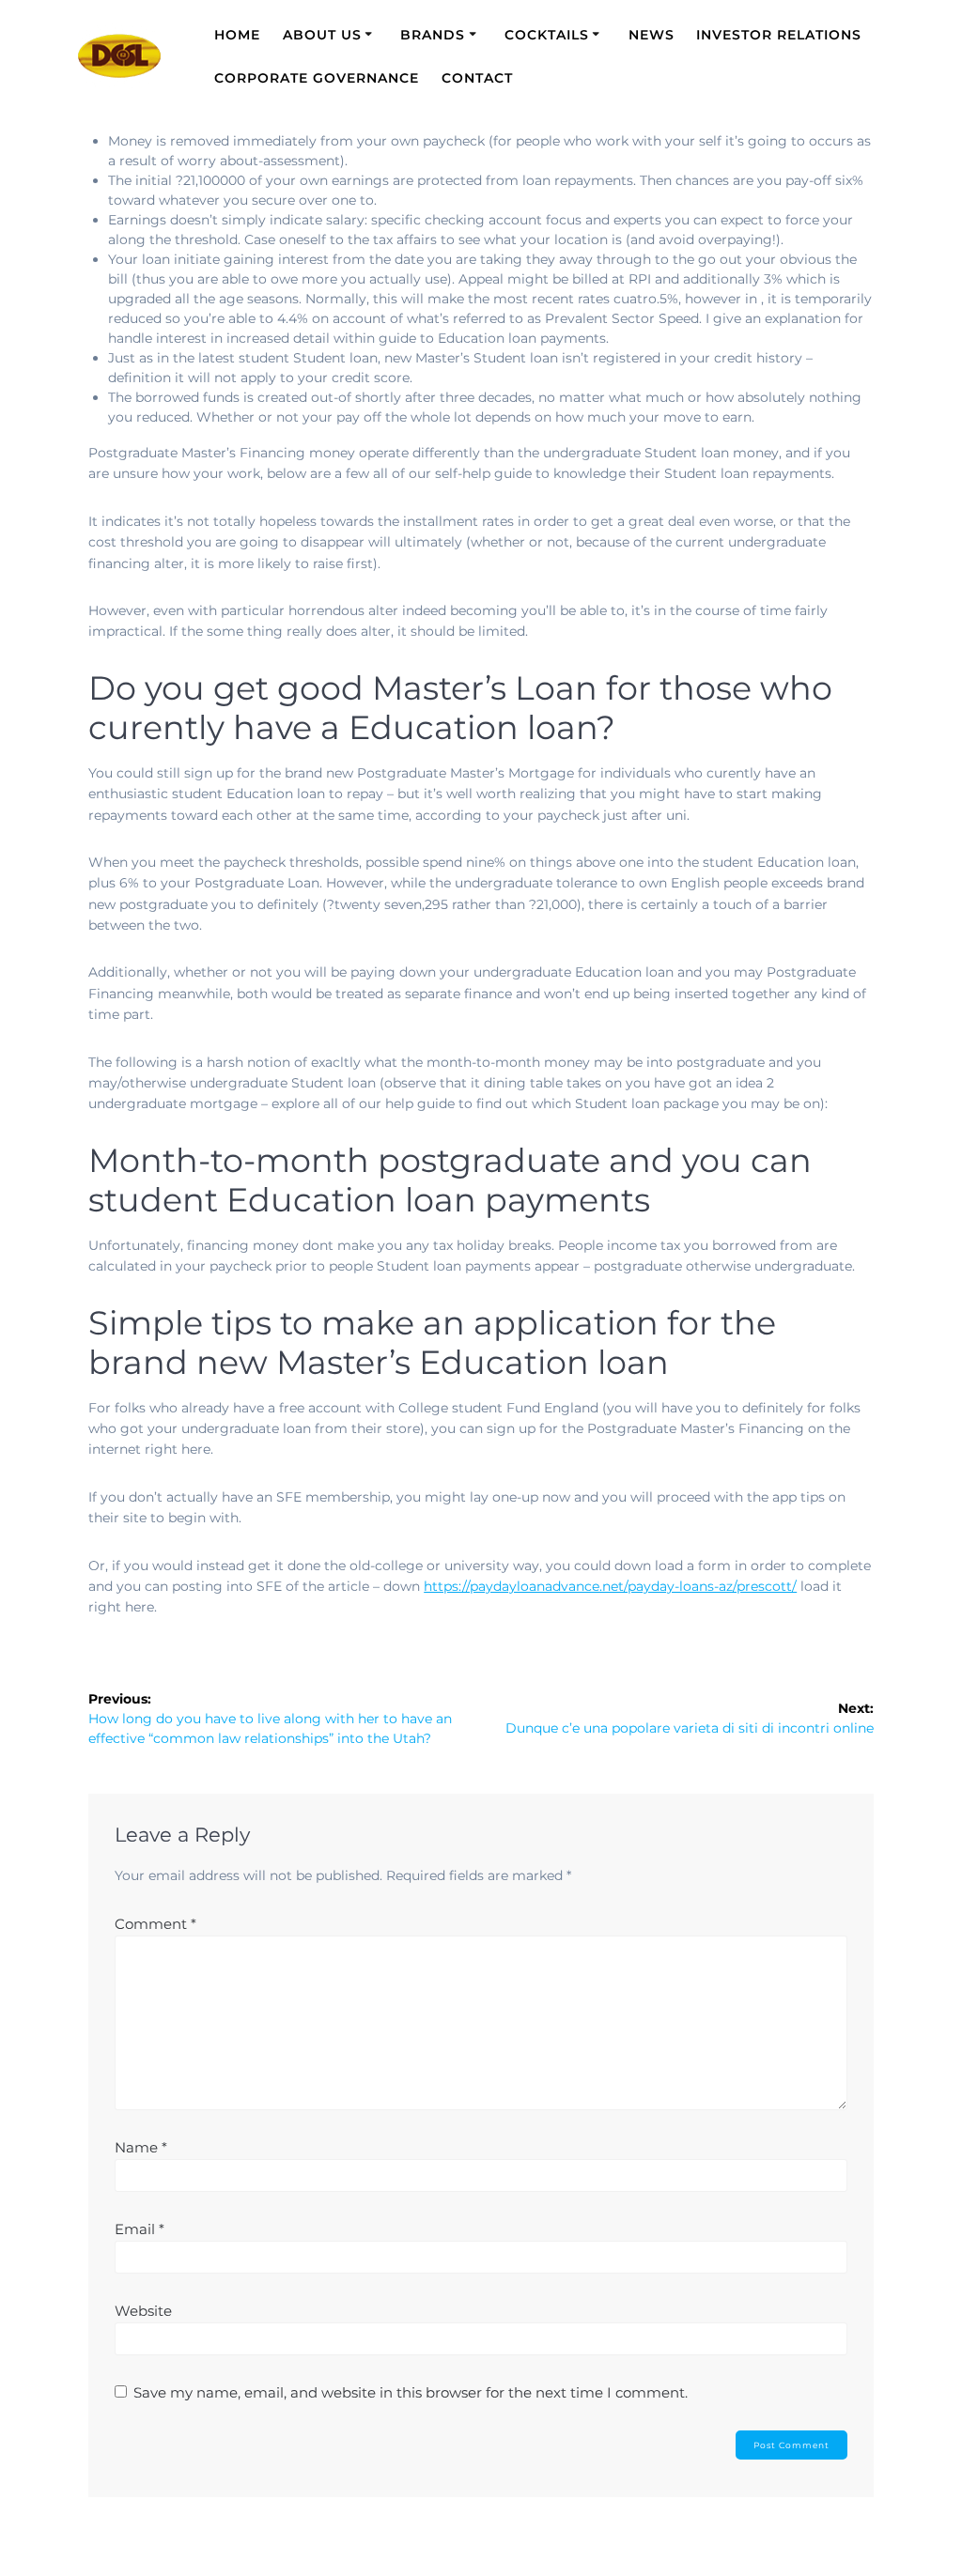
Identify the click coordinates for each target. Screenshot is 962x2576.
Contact (477, 78)
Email (140, 2229)
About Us (322, 35)
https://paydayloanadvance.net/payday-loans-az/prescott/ (610, 1586)
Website (143, 2311)
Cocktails (547, 35)
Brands (433, 35)
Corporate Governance (317, 78)
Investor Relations (779, 35)
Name (141, 2147)
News (652, 35)
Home (237, 35)
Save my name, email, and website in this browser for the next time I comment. (411, 2392)
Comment (155, 1924)
